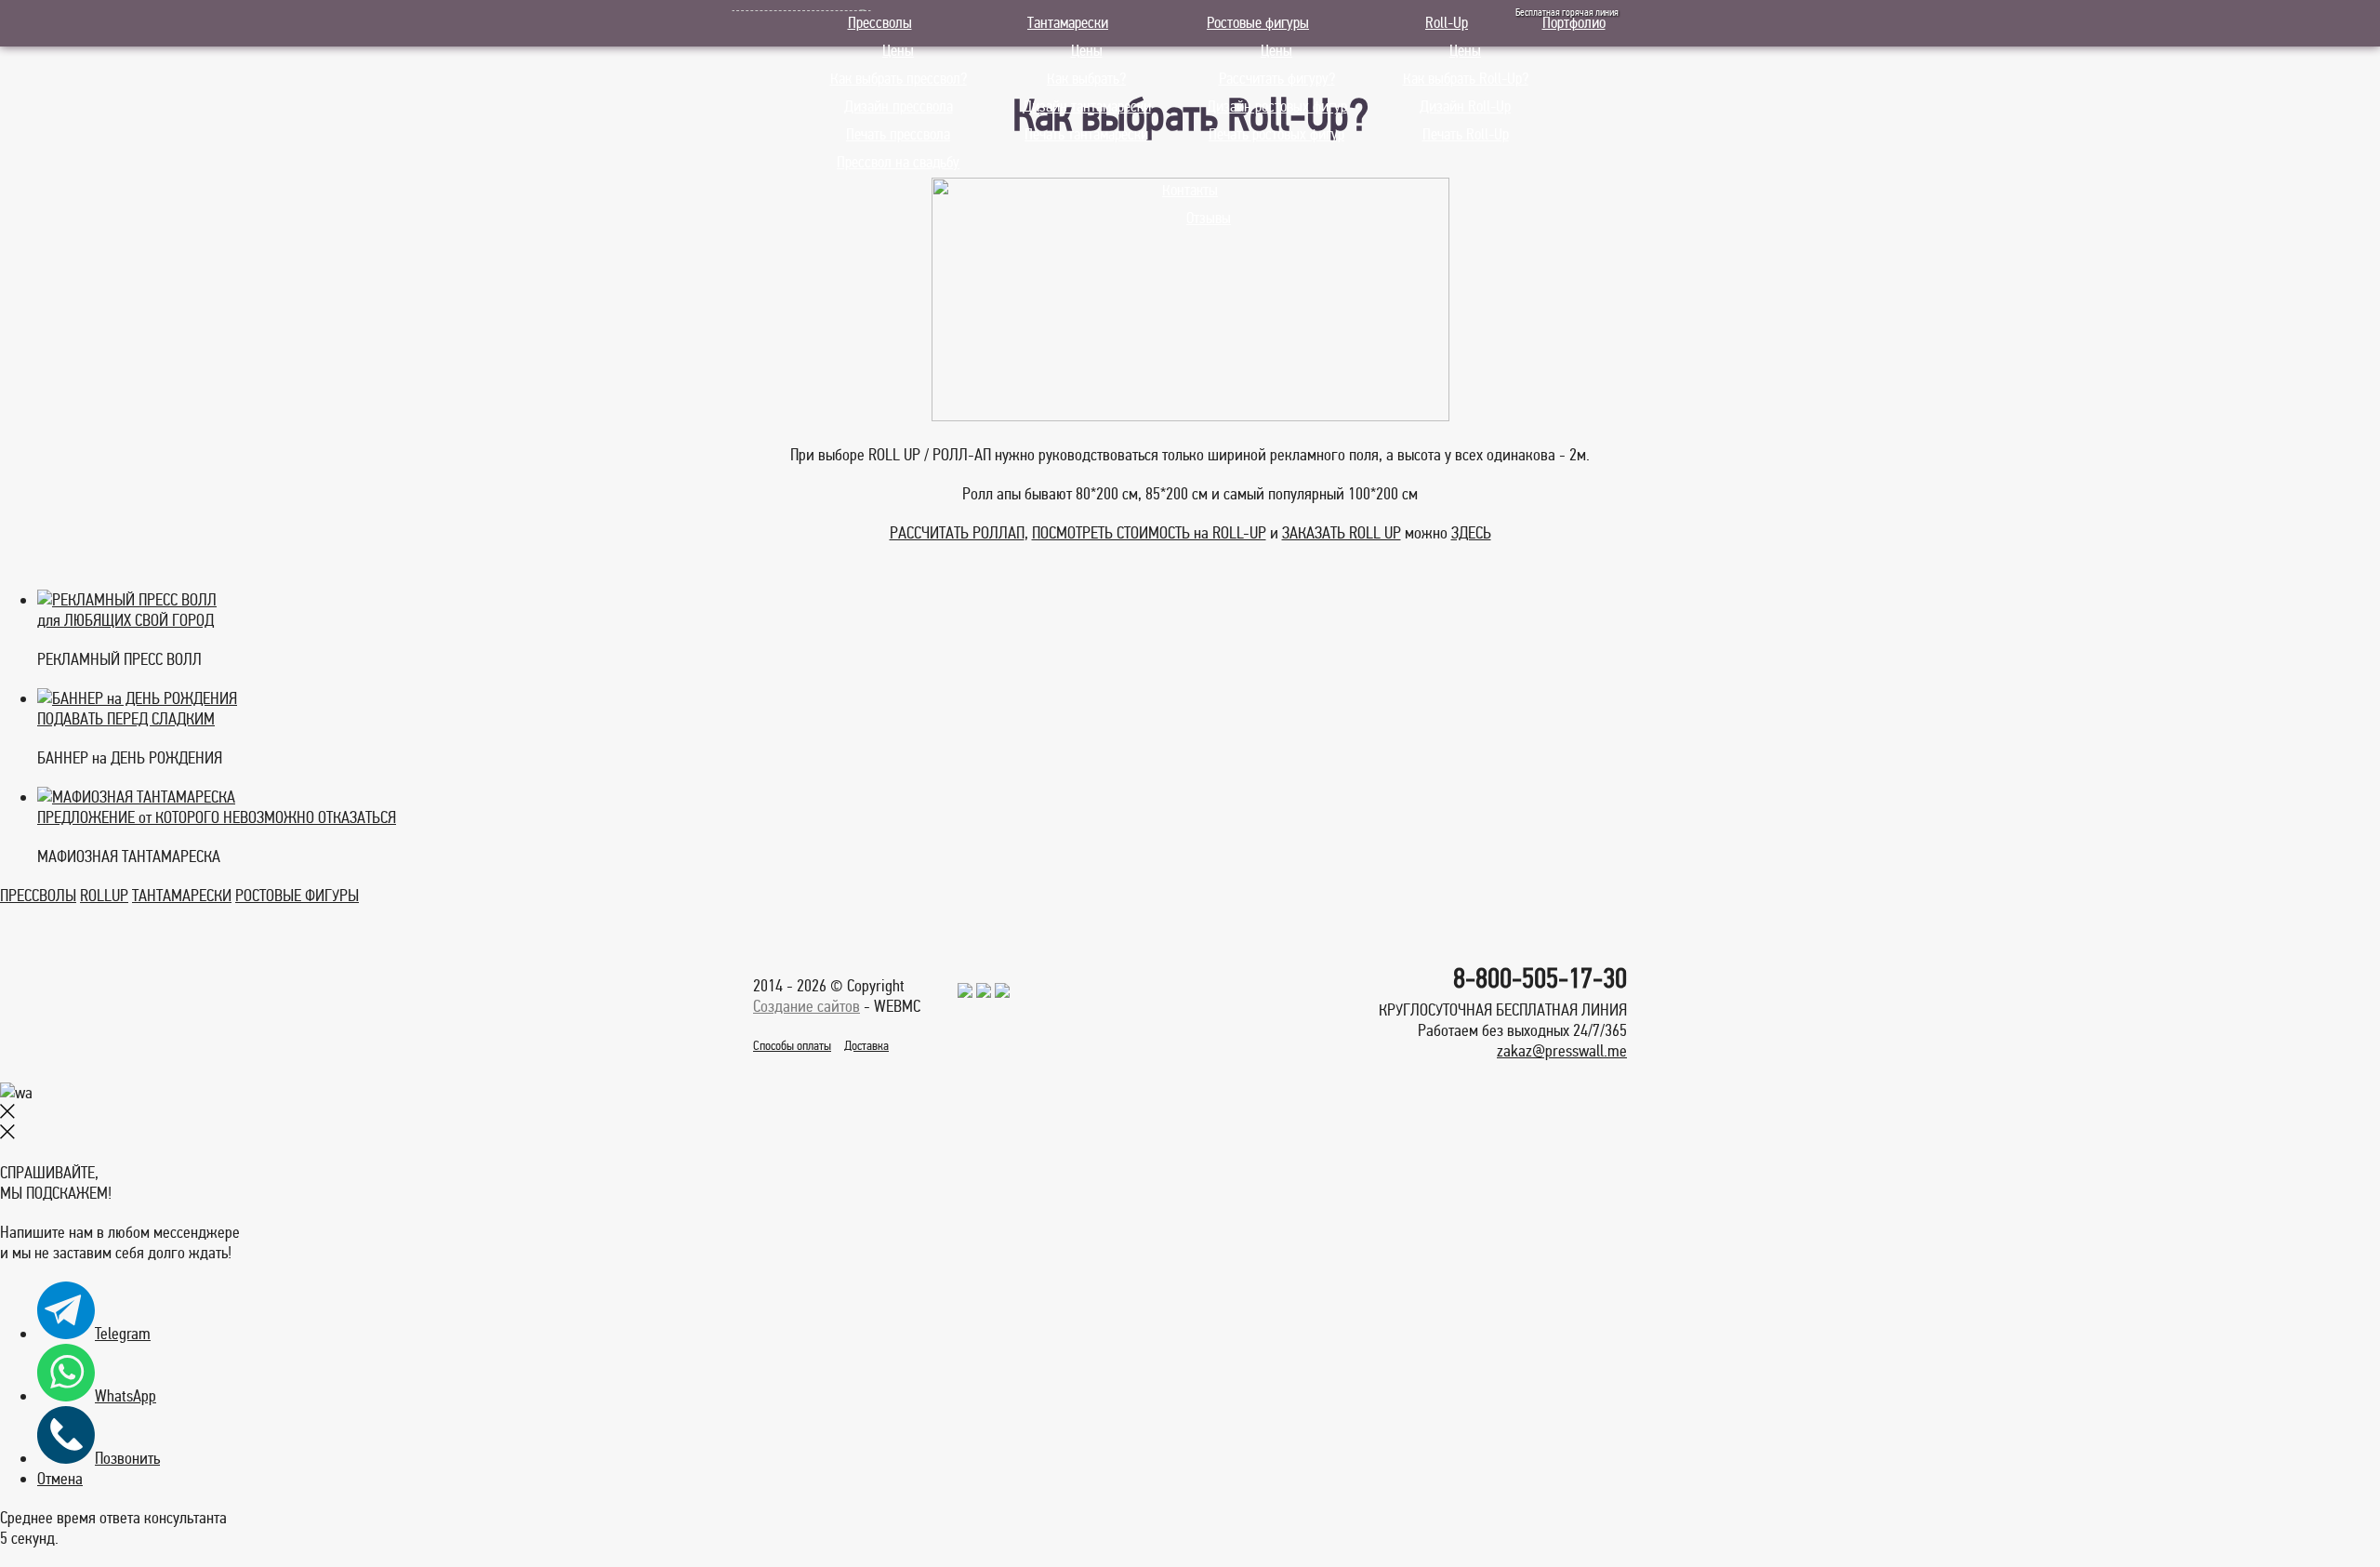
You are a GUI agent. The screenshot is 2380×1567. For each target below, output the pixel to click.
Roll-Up (1447, 23)
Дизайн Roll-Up (1465, 106)
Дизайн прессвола (899, 106)
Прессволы (880, 23)
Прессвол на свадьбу (898, 162)
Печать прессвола (898, 134)
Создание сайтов (807, 1006)
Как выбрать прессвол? (899, 79)
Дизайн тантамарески (1087, 106)
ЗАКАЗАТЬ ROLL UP (1342, 533)
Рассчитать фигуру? (1277, 79)
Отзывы (1209, 218)
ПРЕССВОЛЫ (38, 896)
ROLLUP (104, 896)
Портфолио (1574, 23)
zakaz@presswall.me (1562, 1051)
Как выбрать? (1086, 79)
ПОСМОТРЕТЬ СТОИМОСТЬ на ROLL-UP (1149, 533)
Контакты (1190, 190)
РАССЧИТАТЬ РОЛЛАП (957, 533)
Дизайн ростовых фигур (1277, 106)
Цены (898, 51)
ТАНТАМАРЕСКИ (182, 896)
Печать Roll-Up (1466, 134)
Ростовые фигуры (1258, 23)
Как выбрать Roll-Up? (1466, 79)
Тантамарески (1068, 23)
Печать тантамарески (1086, 134)
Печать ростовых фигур (1276, 134)
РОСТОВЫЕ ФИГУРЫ (297, 896)
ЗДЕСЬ (1471, 533)
